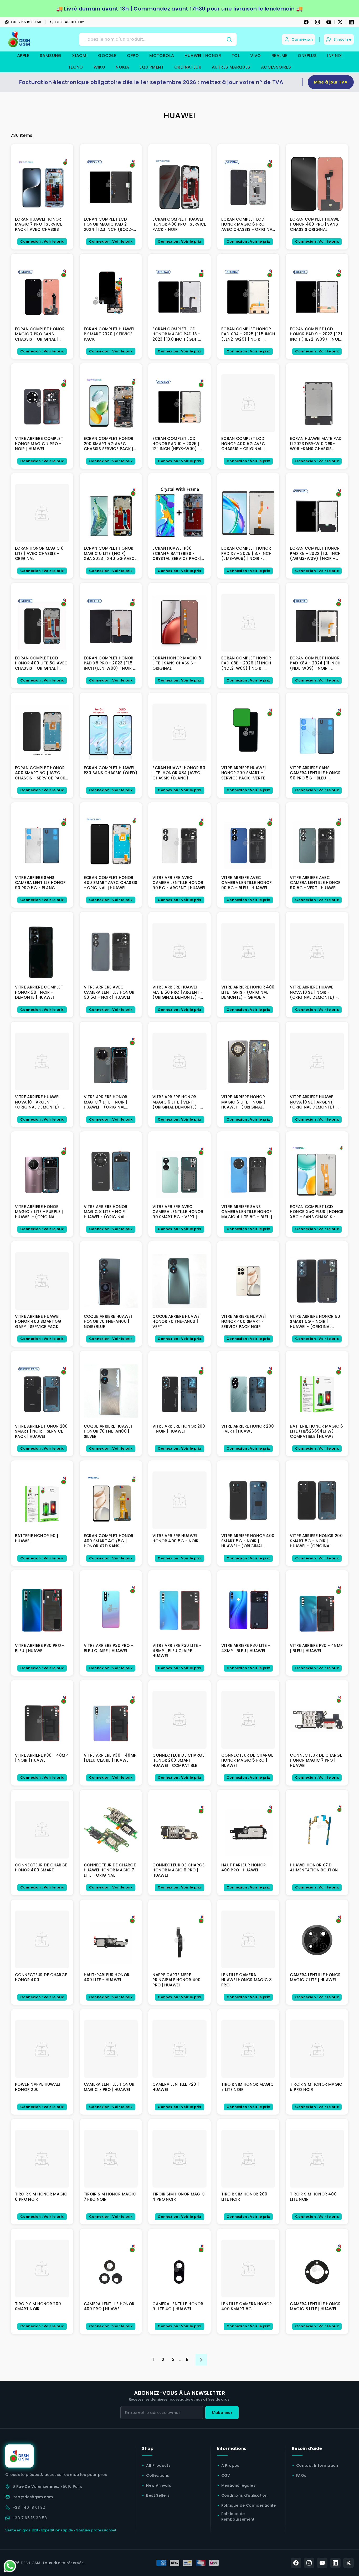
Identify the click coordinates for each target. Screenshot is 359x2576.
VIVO (256, 56)
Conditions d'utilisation (245, 2495)
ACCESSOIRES (276, 67)
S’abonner (222, 2413)
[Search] (229, 39)
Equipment (152, 67)
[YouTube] (329, 22)
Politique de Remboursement (238, 2517)
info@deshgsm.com (33, 2497)
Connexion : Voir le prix (42, 241)
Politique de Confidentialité (249, 2505)
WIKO (99, 67)
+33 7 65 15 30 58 (26, 22)
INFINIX (335, 56)
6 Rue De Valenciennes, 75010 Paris (48, 2486)
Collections (158, 2475)
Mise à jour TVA (331, 82)
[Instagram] (317, 22)
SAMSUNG (51, 56)
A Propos (230, 2465)
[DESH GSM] (20, 39)
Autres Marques (231, 67)
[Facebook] (306, 22)
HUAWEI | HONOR (203, 56)
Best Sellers (158, 2495)
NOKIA (122, 67)
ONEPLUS (307, 56)
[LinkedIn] (351, 22)
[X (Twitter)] (348, 2563)
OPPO (133, 56)
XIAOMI (80, 56)
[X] (340, 22)
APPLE (23, 56)
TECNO (76, 67)
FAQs (301, 2475)
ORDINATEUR (188, 67)
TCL (236, 56)
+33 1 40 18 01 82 (70, 22)
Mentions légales (238, 2485)
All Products (158, 2465)
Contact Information (317, 2465)
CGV (226, 2475)
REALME (279, 56)
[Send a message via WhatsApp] (10, 2566)
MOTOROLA (162, 56)
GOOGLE (107, 56)
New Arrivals (159, 2485)
